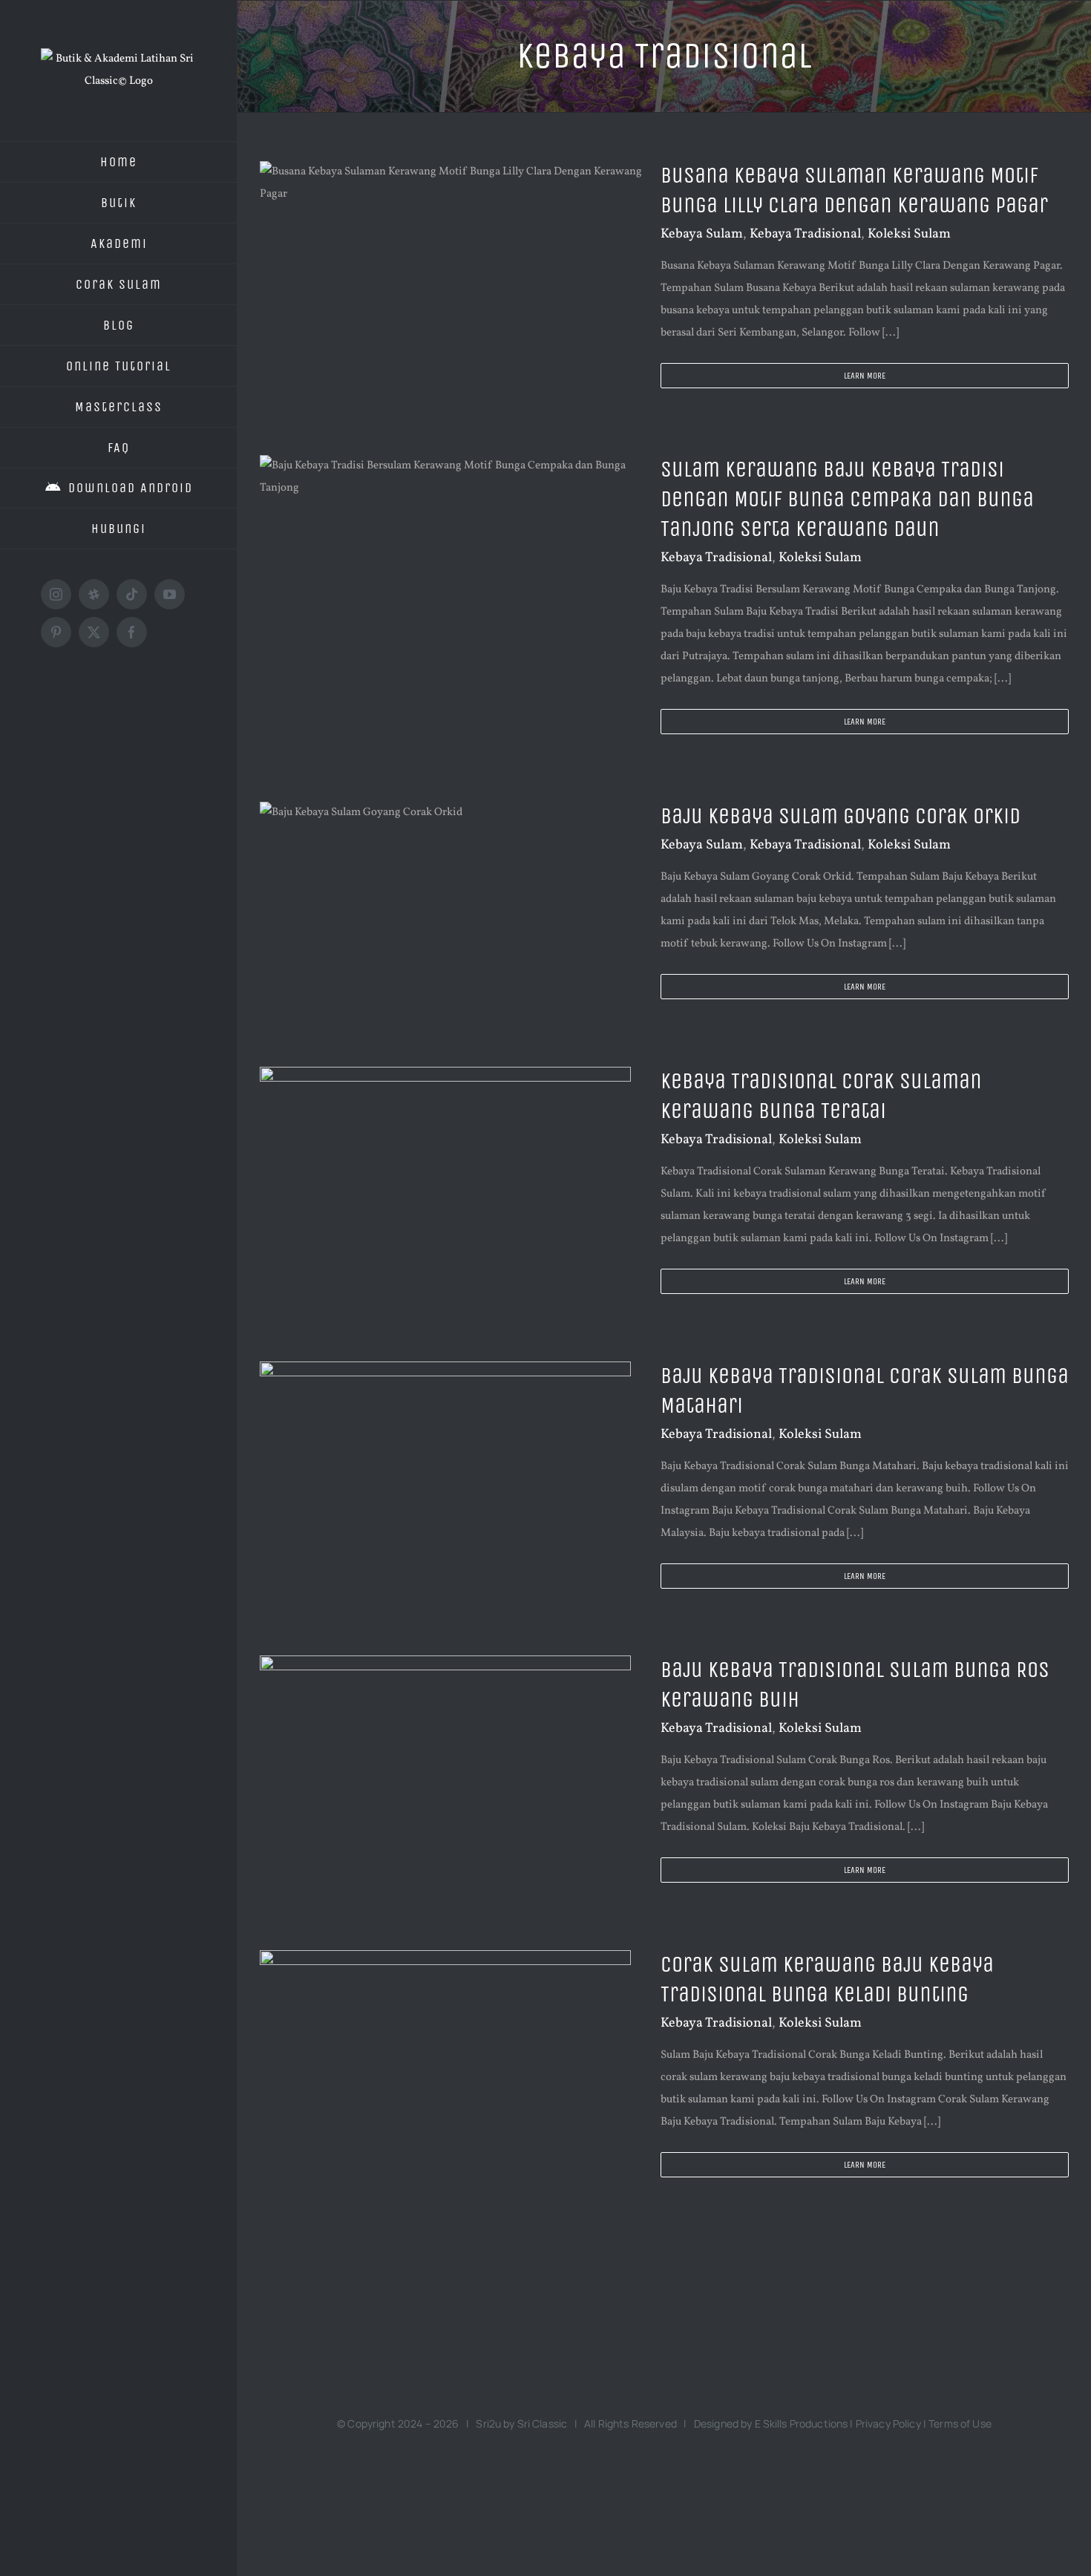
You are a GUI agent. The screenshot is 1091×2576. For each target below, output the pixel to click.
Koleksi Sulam (909, 234)
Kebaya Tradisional (805, 234)
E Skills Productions (802, 2423)
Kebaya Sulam (702, 234)
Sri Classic (543, 2423)
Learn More (865, 376)
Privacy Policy (888, 2423)
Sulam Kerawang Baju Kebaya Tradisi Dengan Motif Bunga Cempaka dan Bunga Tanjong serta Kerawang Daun (847, 499)
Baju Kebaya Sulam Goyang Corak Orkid (841, 816)
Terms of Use (960, 2423)
